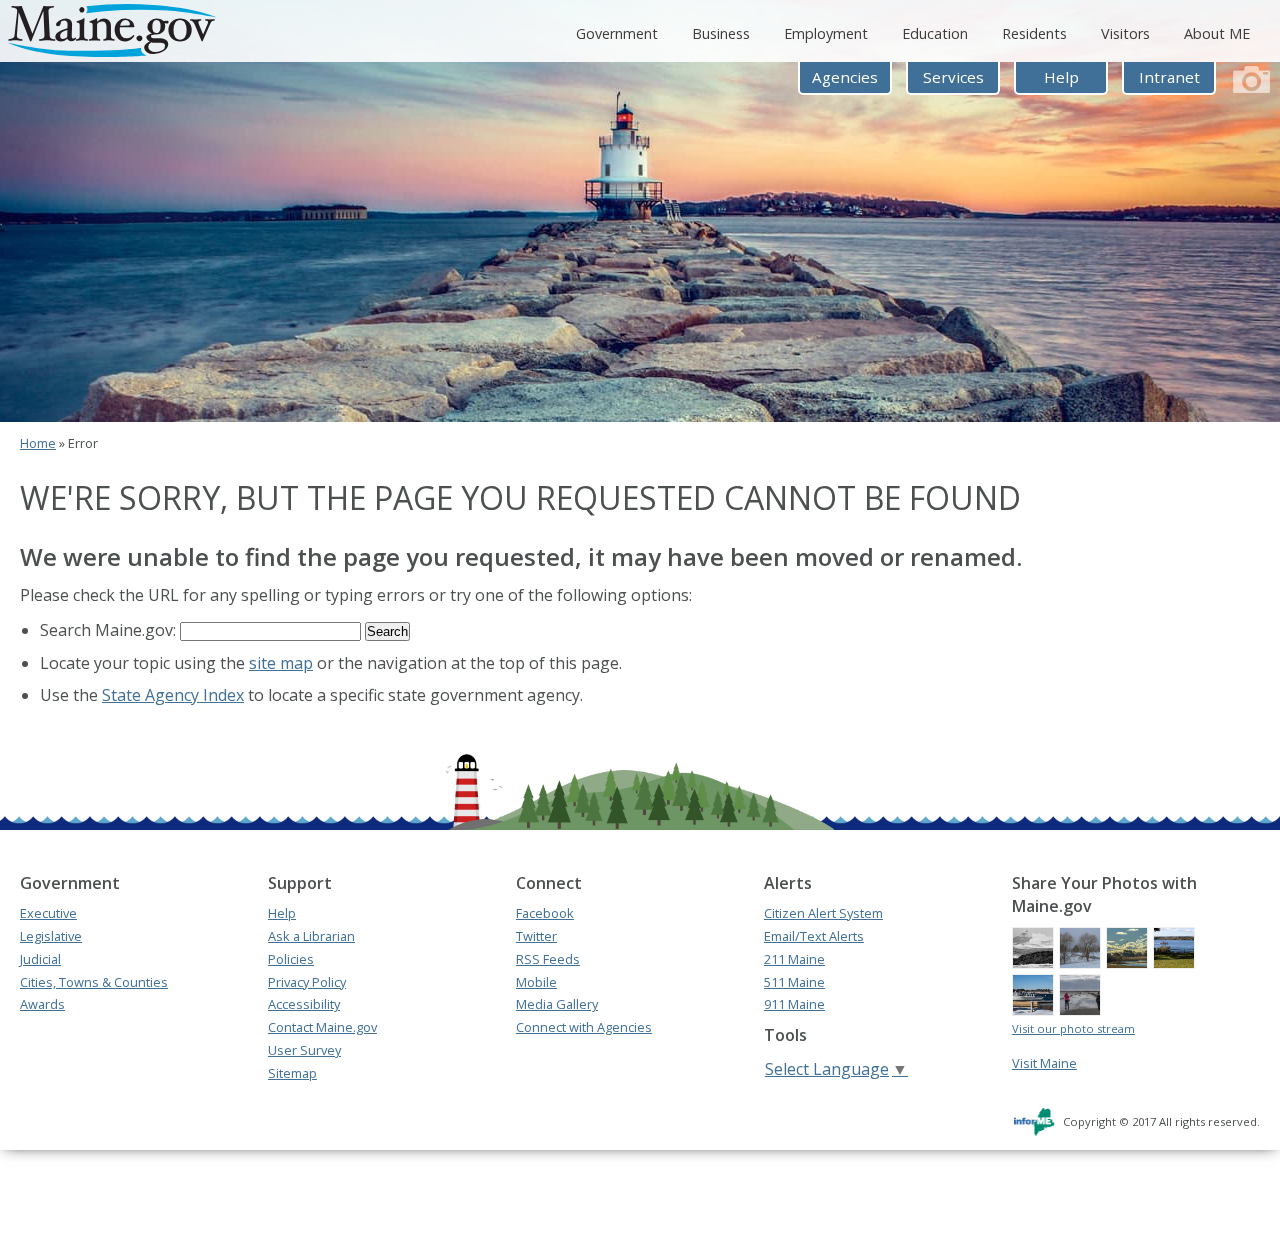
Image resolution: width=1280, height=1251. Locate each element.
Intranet (1169, 77)
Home (38, 443)
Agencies (845, 77)
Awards (42, 1004)
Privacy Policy (307, 982)
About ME (1217, 33)
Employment (826, 33)
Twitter (536, 936)
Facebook (545, 913)
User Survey (304, 1050)
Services (953, 77)
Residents (1034, 33)
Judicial (40, 959)
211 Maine (794, 959)
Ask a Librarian (311, 936)
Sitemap (292, 1073)
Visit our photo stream (1073, 1028)
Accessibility (304, 1004)
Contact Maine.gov (322, 1027)
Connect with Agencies (584, 1027)
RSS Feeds (548, 959)
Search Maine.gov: (110, 630)
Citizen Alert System (823, 913)
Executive (48, 913)
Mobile (536, 982)
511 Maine (794, 982)
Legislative (51, 936)
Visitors (1125, 33)
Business (721, 33)
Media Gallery (557, 1004)
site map (281, 663)
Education (935, 33)
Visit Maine (1044, 1063)
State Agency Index (173, 695)
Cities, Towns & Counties (94, 982)
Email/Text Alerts (814, 936)
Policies (291, 959)
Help (1061, 77)
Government (617, 33)
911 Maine (794, 1004)
